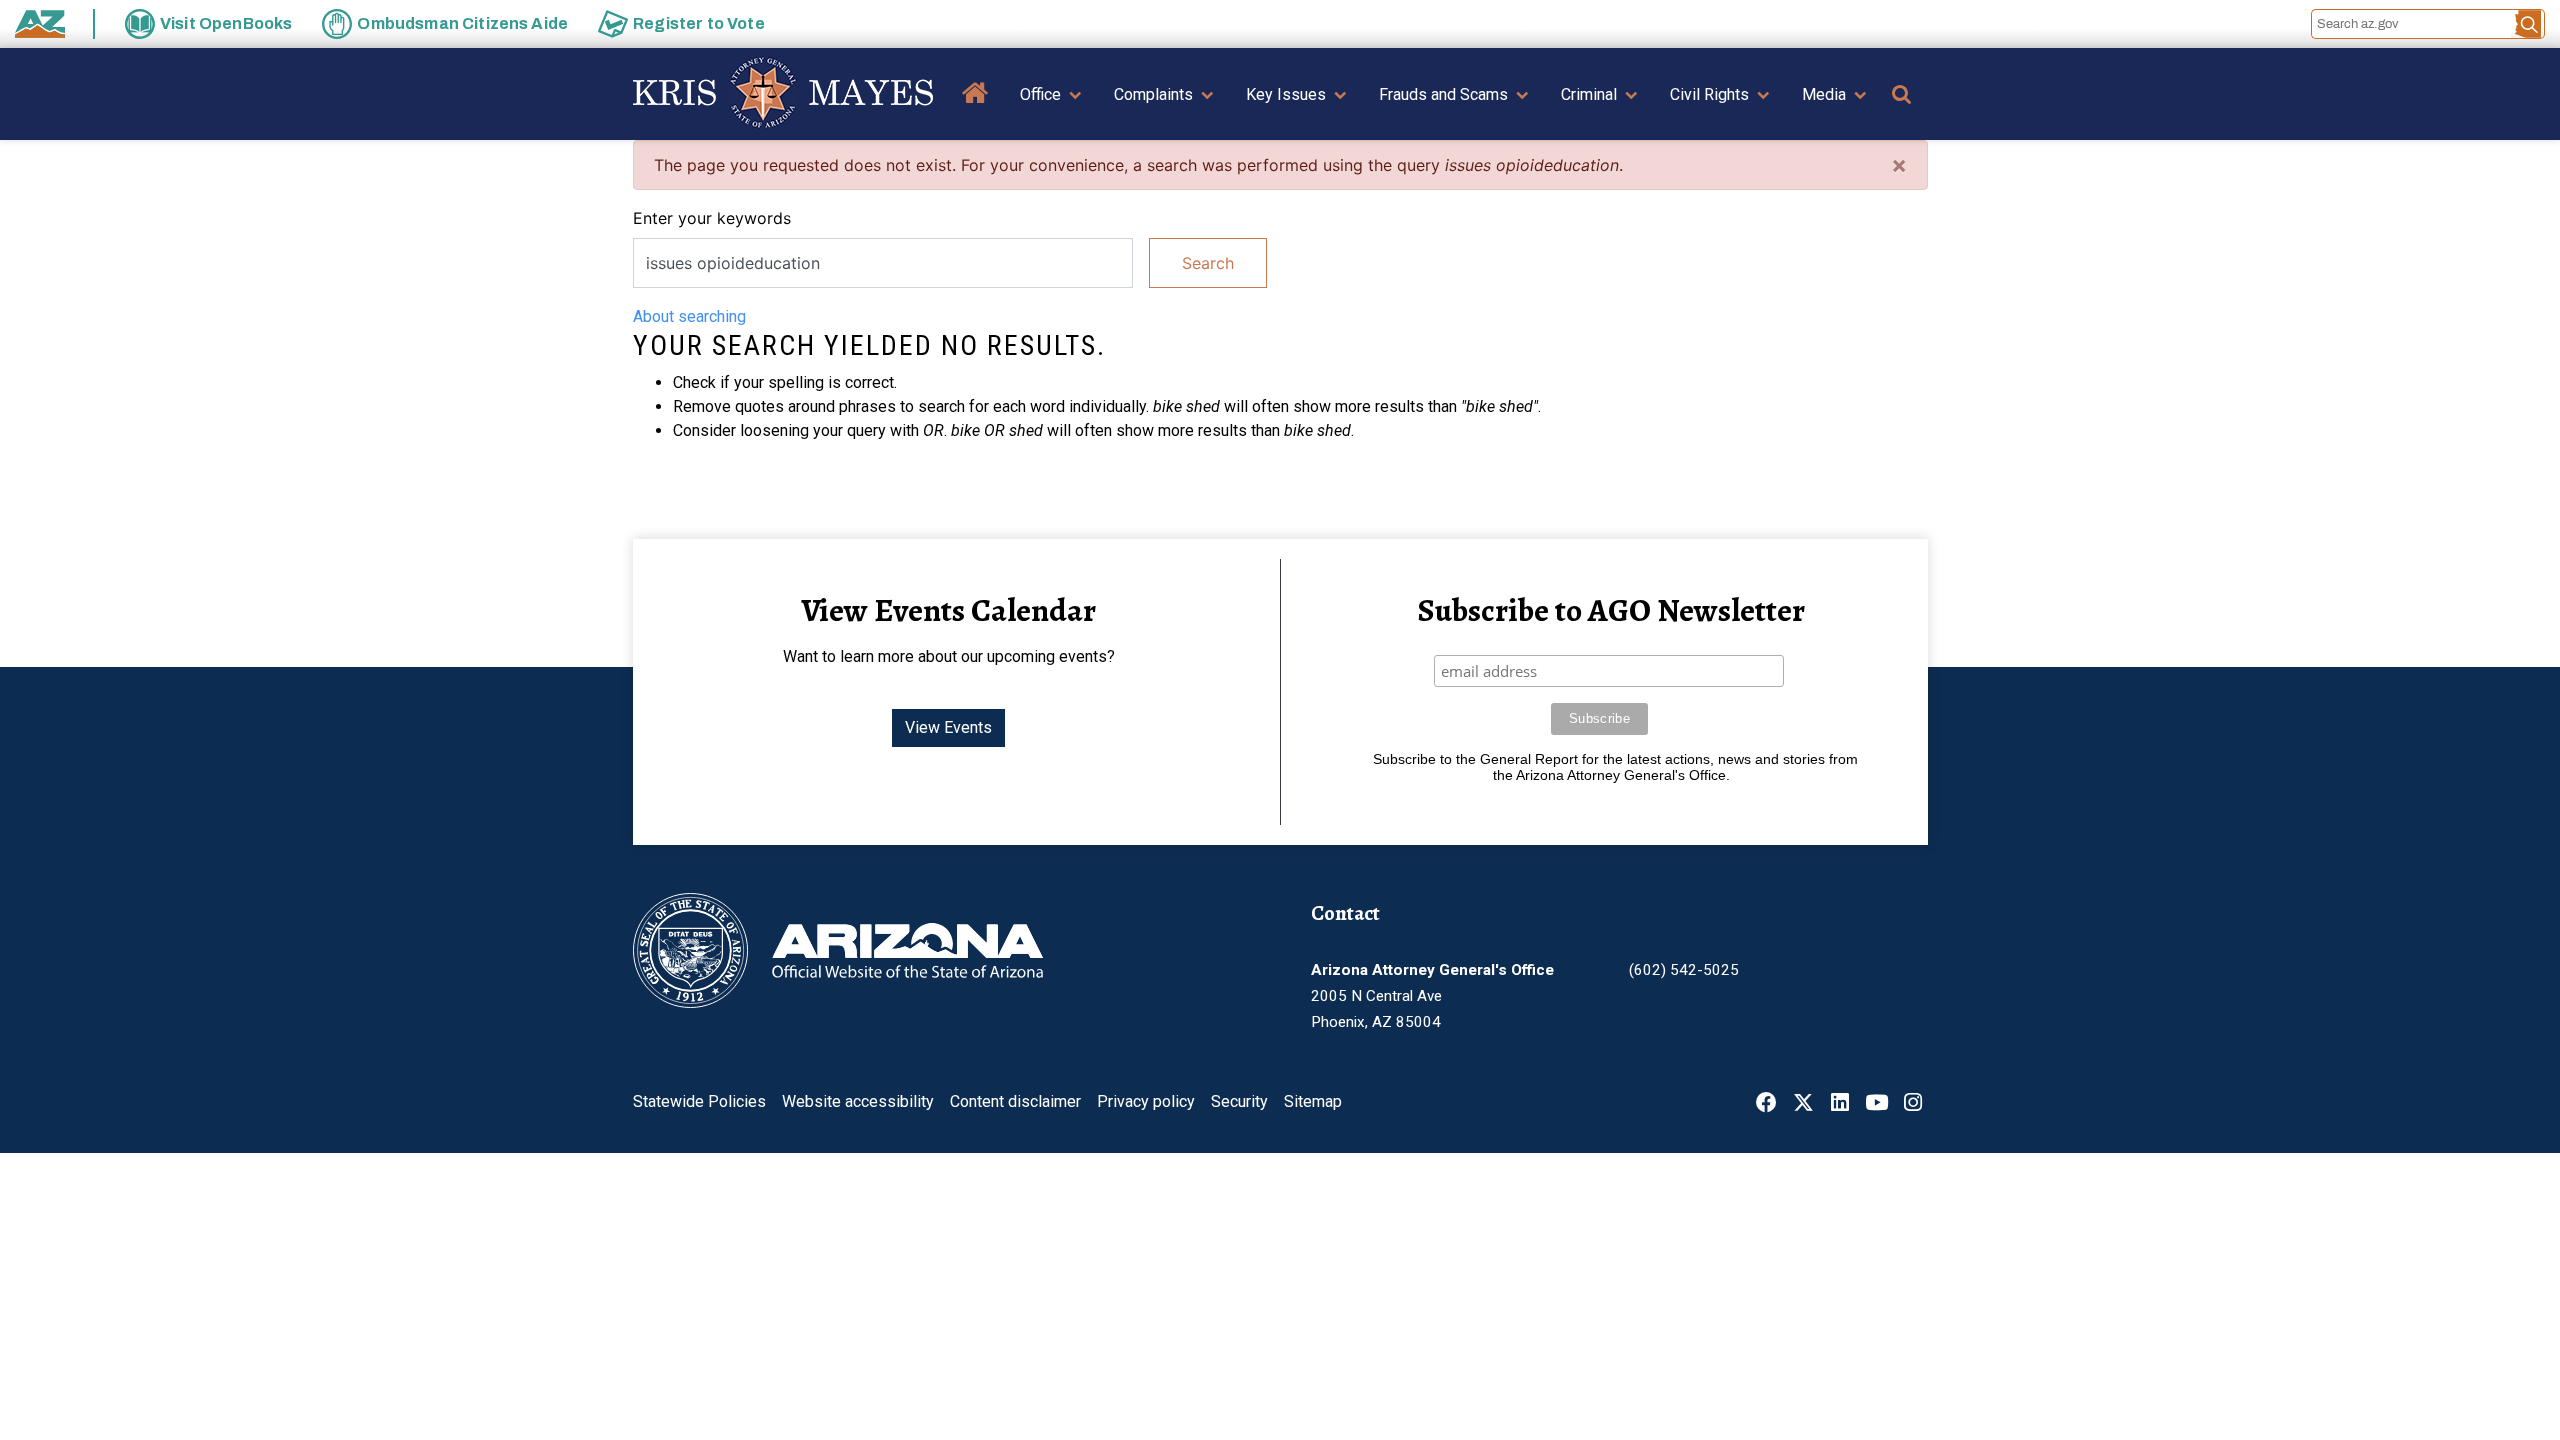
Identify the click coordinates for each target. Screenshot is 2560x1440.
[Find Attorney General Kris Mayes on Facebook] (1766, 1104)
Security (1239, 1101)
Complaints (1153, 94)
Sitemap (1313, 1101)
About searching (689, 316)
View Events (948, 727)
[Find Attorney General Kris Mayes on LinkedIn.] (1840, 1104)
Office (1040, 94)
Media (1824, 94)
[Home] (783, 94)
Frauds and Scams (1443, 94)
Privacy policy (1146, 1101)
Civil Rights (1709, 94)
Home (975, 107)
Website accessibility (858, 1101)
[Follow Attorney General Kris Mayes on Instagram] (1913, 1104)
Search (1208, 263)
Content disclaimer (1015, 1101)
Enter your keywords (712, 218)
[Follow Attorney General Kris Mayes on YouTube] (1876, 1104)
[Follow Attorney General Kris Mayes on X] (1803, 1104)
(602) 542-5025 (1684, 970)
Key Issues (1286, 94)
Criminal (1589, 94)
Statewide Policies (699, 1101)
